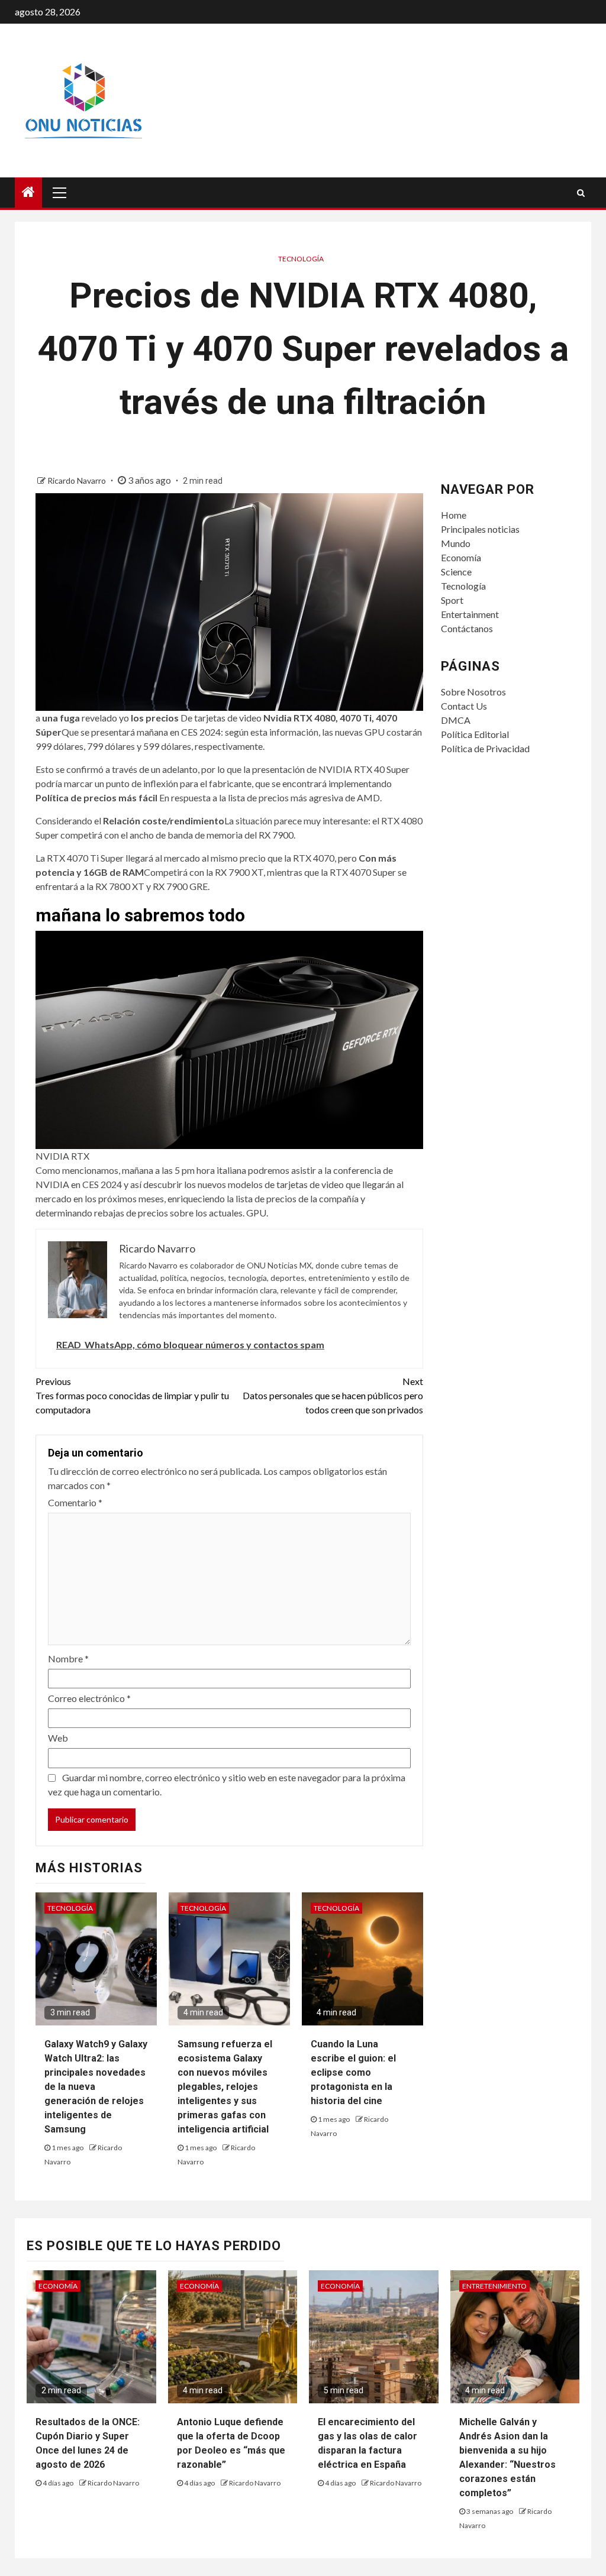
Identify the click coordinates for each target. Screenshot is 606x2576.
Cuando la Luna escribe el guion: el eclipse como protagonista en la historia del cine (353, 2072)
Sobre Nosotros (473, 692)
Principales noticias (480, 529)
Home (454, 515)
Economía (461, 557)
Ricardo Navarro (78, 480)
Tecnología (301, 259)
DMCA (456, 720)
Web (58, 1738)
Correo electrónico (89, 1698)
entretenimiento (494, 2286)
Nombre (68, 1658)
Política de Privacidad (485, 748)
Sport (452, 600)
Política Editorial (475, 734)
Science (456, 572)
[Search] (581, 193)
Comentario (75, 1502)
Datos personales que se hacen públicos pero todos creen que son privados (333, 1395)
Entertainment (470, 614)
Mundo (456, 543)
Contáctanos (467, 628)
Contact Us (464, 706)
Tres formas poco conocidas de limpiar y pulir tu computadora (132, 1395)
